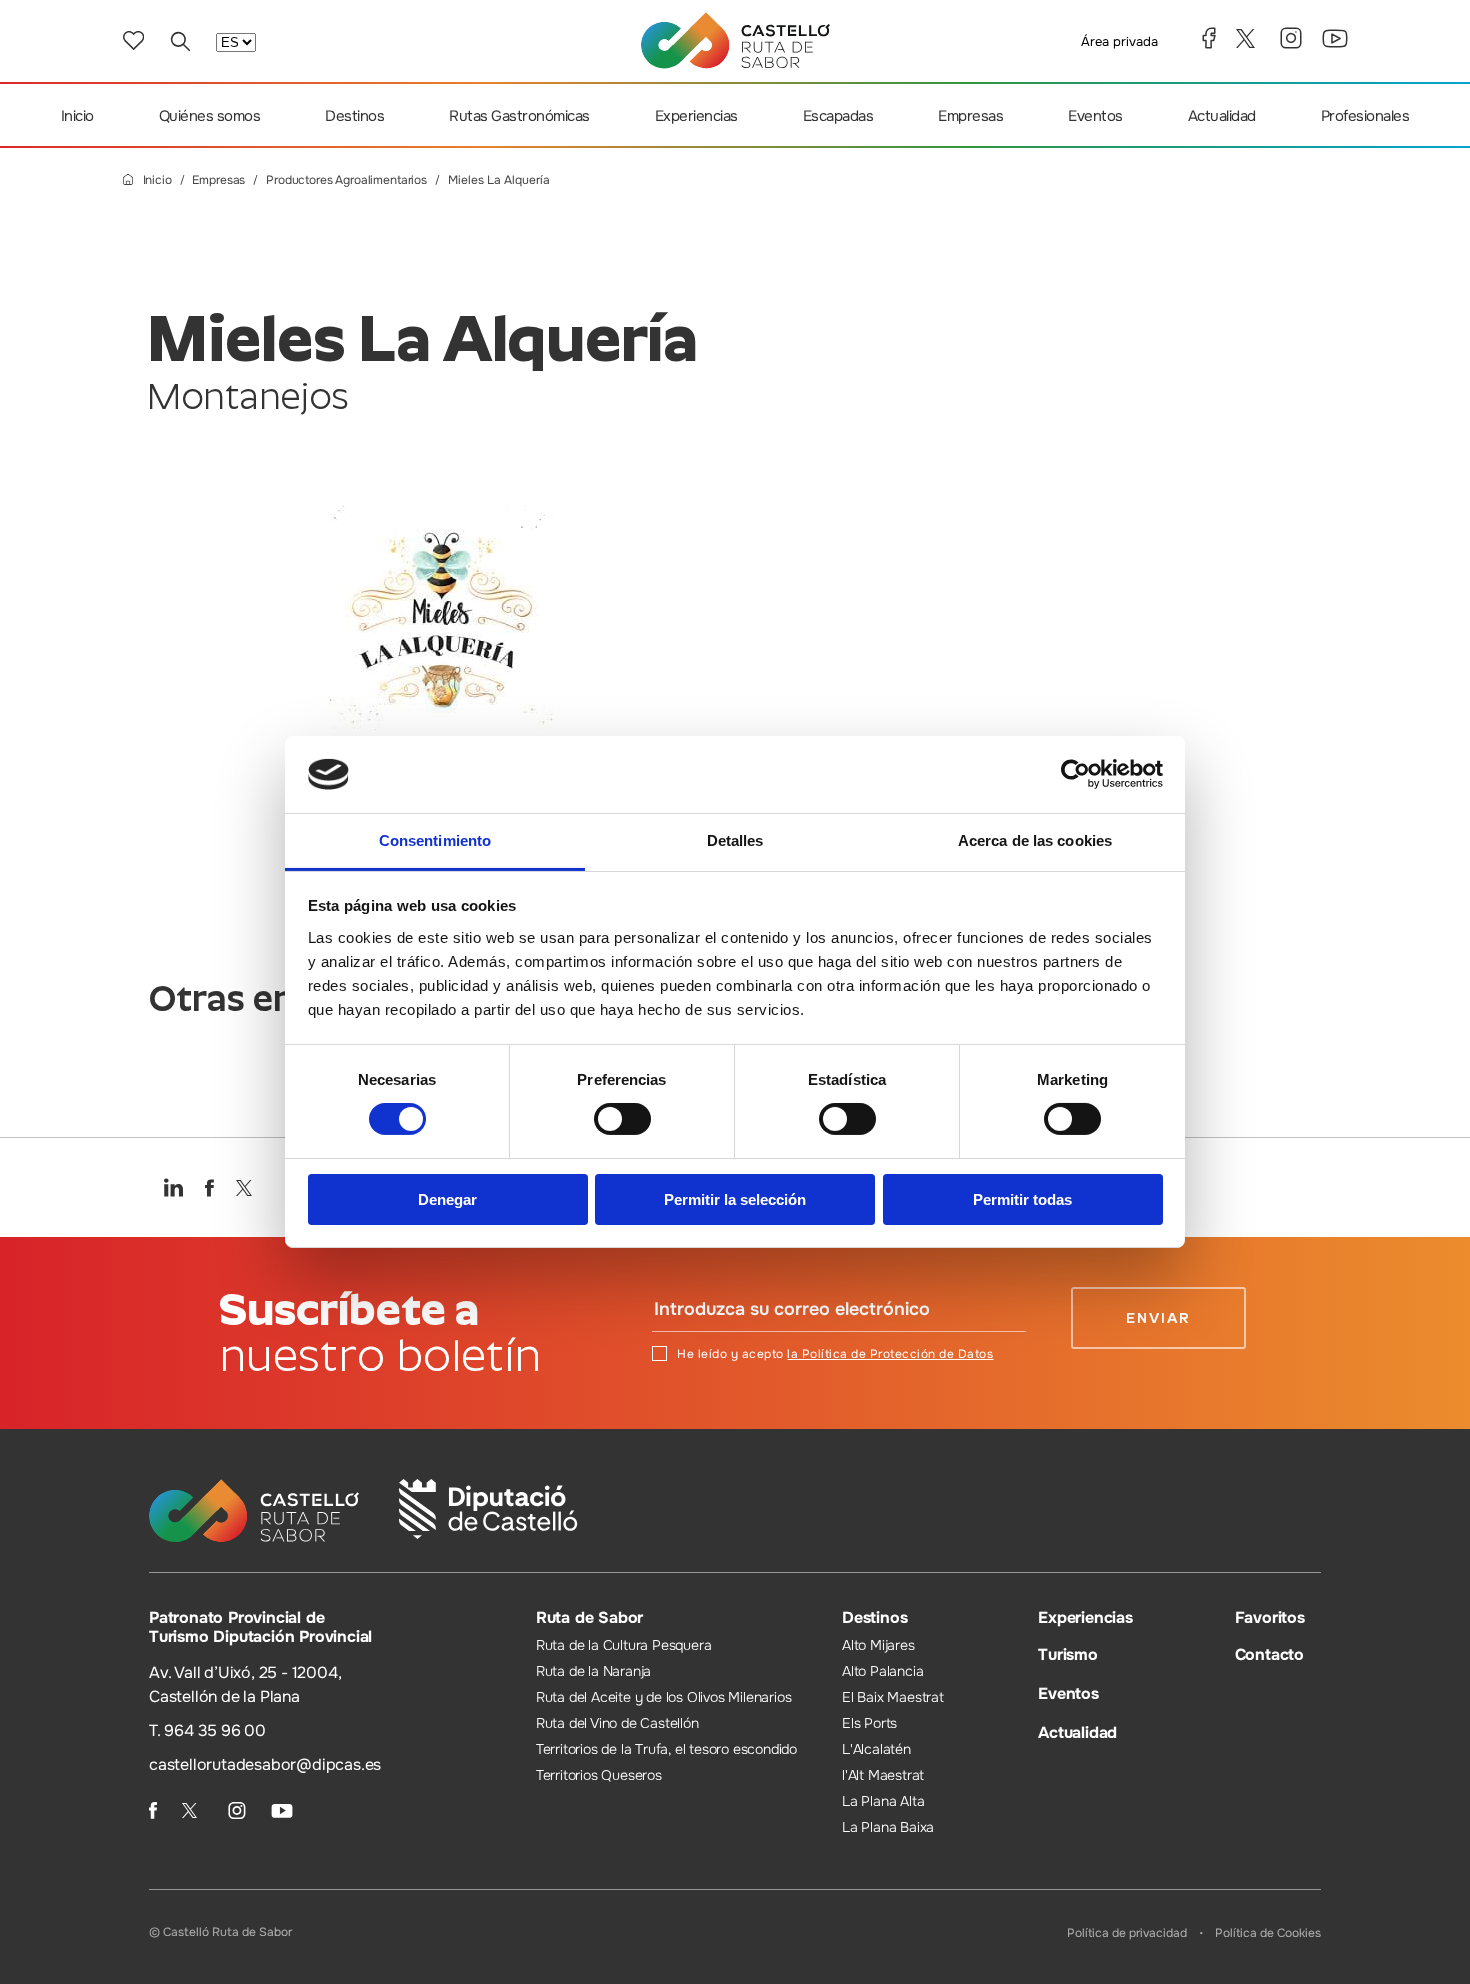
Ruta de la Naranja (593, 1671)
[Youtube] (1335, 38)
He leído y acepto (835, 1354)
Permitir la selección (735, 1199)
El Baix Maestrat (893, 1697)
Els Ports (869, 1723)
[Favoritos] (133, 40)
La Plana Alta (883, 1801)
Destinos (354, 116)
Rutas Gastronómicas (519, 116)
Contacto (1269, 1654)
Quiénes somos (210, 116)
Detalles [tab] (735, 840)
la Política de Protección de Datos (890, 1354)
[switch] (622, 1119)
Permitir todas (1022, 1199)
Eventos (1095, 116)
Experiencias (696, 116)
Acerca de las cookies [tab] (1035, 840)
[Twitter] (1248, 38)
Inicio (77, 116)
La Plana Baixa (888, 1827)
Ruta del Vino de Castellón (617, 1723)
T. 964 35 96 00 (207, 1730)
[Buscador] (180, 41)
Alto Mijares (878, 1645)
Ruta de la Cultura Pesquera (624, 1645)
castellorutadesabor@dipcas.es (265, 1764)
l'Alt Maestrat (883, 1775)
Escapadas (838, 116)
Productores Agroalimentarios (346, 180)
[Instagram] (1291, 38)
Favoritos (1270, 1617)
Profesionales (1365, 116)
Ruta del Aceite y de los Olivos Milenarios (664, 1697)
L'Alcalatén (876, 1749)
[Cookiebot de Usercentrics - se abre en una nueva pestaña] (1075, 774)
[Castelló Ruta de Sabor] (735, 40)
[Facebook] (1209, 38)
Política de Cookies (1268, 1933)
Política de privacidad (1127, 1933)
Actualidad (1222, 116)
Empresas (970, 116)
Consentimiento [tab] (435, 840)
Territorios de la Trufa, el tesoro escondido (666, 1749)
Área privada (1119, 41)
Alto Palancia (882, 1671)
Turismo (1068, 1654)
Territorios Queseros (599, 1775)
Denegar (447, 1199)
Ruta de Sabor (589, 1617)
